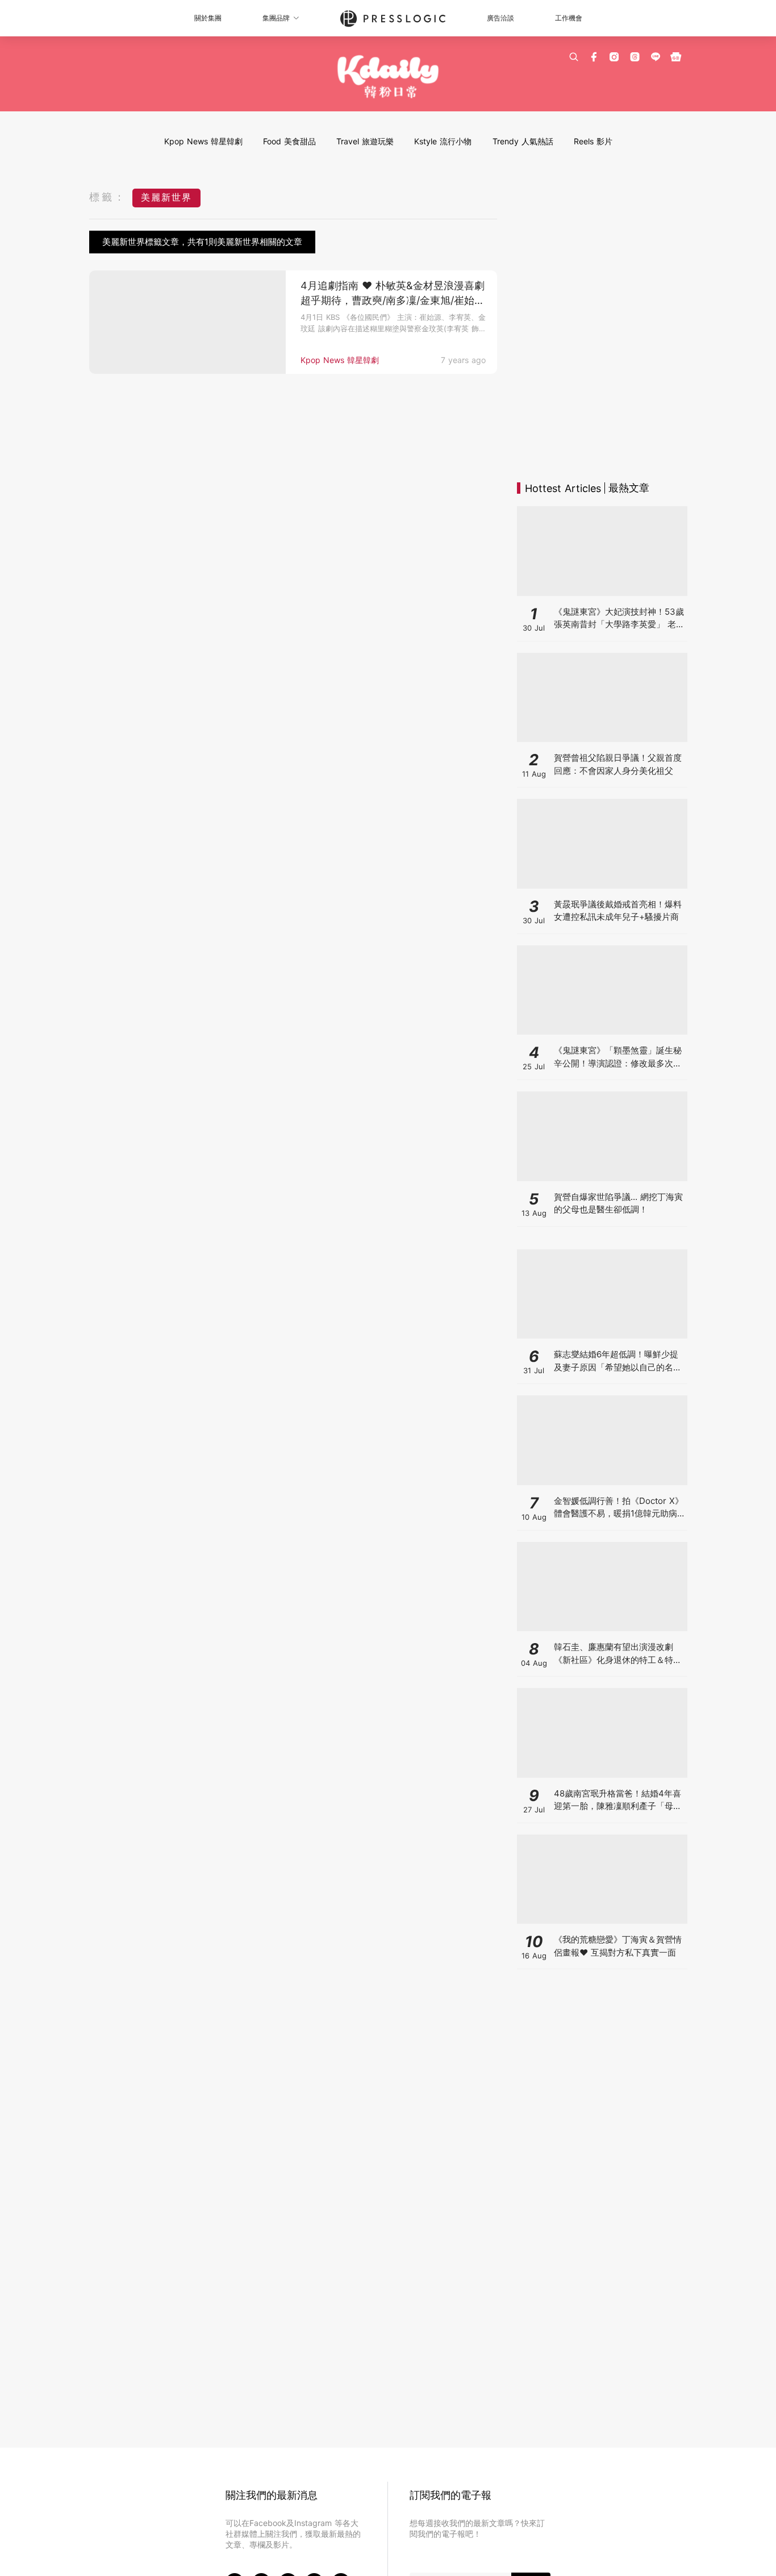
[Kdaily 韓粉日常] (388, 77)
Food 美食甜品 (289, 141)
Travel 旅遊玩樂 (365, 141)
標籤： (108, 197)
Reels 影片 (593, 141)
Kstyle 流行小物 (443, 141)
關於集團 (208, 18)
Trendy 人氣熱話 (523, 141)
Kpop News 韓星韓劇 (203, 141)
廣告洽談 (500, 18)
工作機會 (569, 18)
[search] (574, 57)
